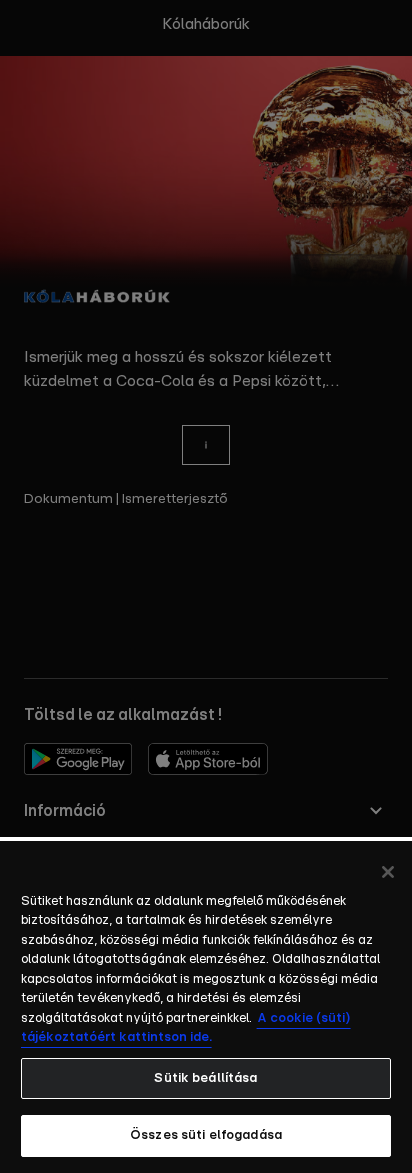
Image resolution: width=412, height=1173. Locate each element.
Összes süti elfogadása (206, 1135)
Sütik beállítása (205, 1078)
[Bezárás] (388, 872)
